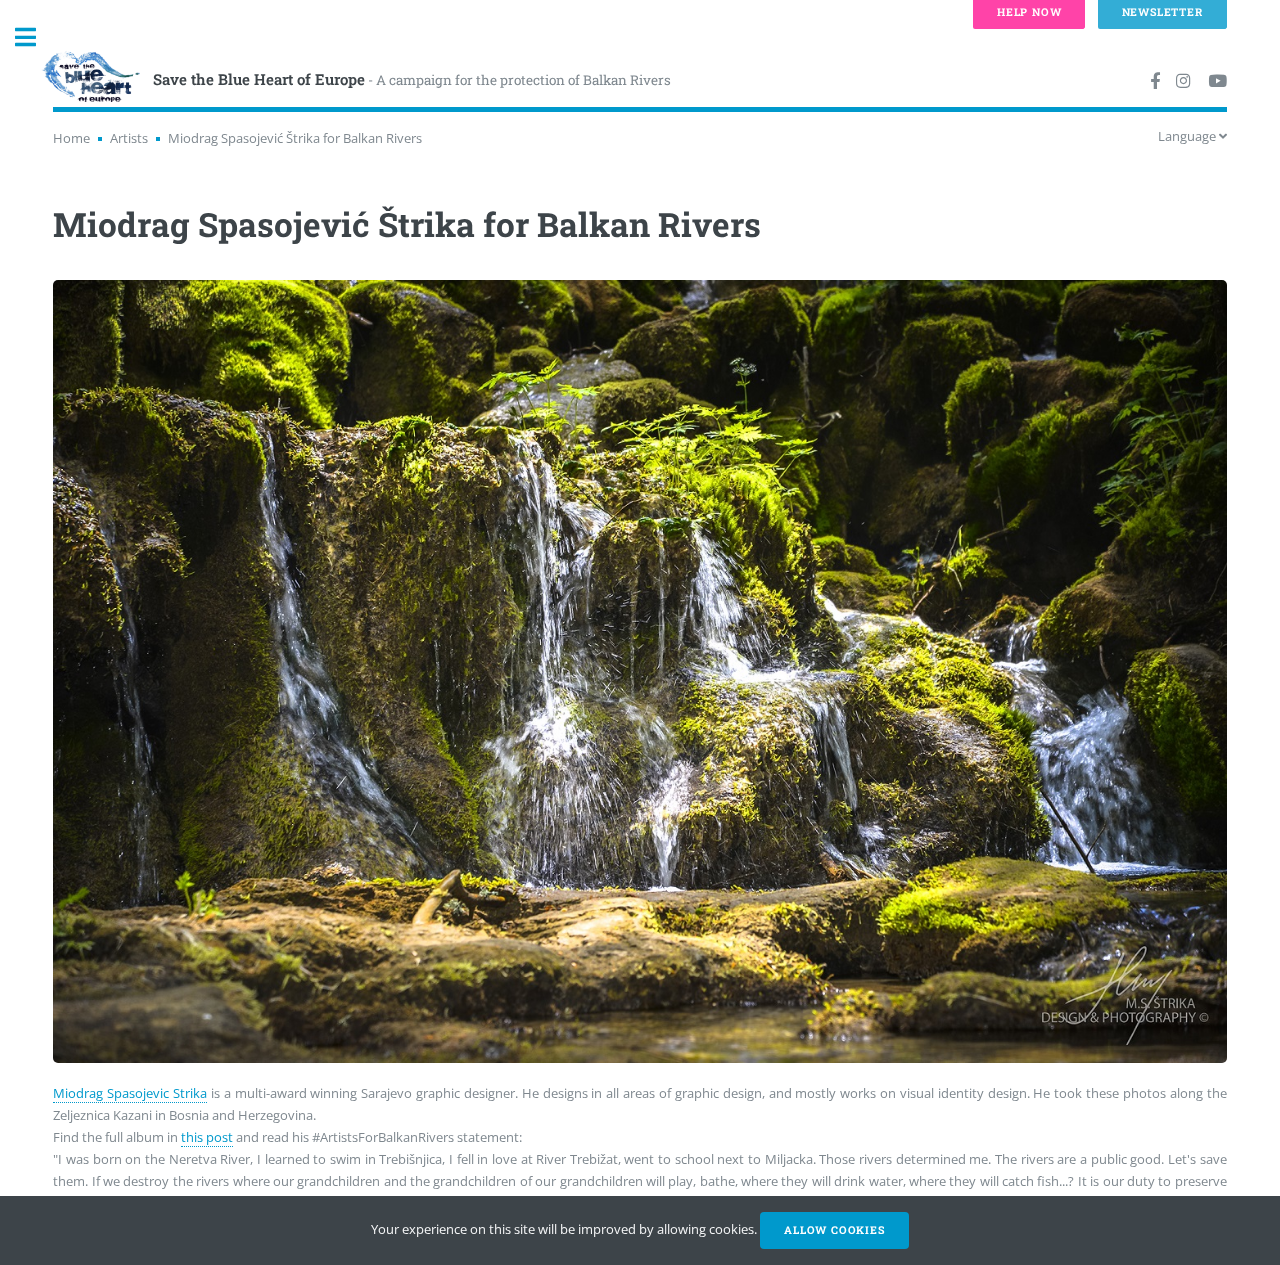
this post (207, 1137)
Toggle (36, 37)
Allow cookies (834, 1230)
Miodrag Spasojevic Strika (130, 1093)
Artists (129, 138)
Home (71, 138)
